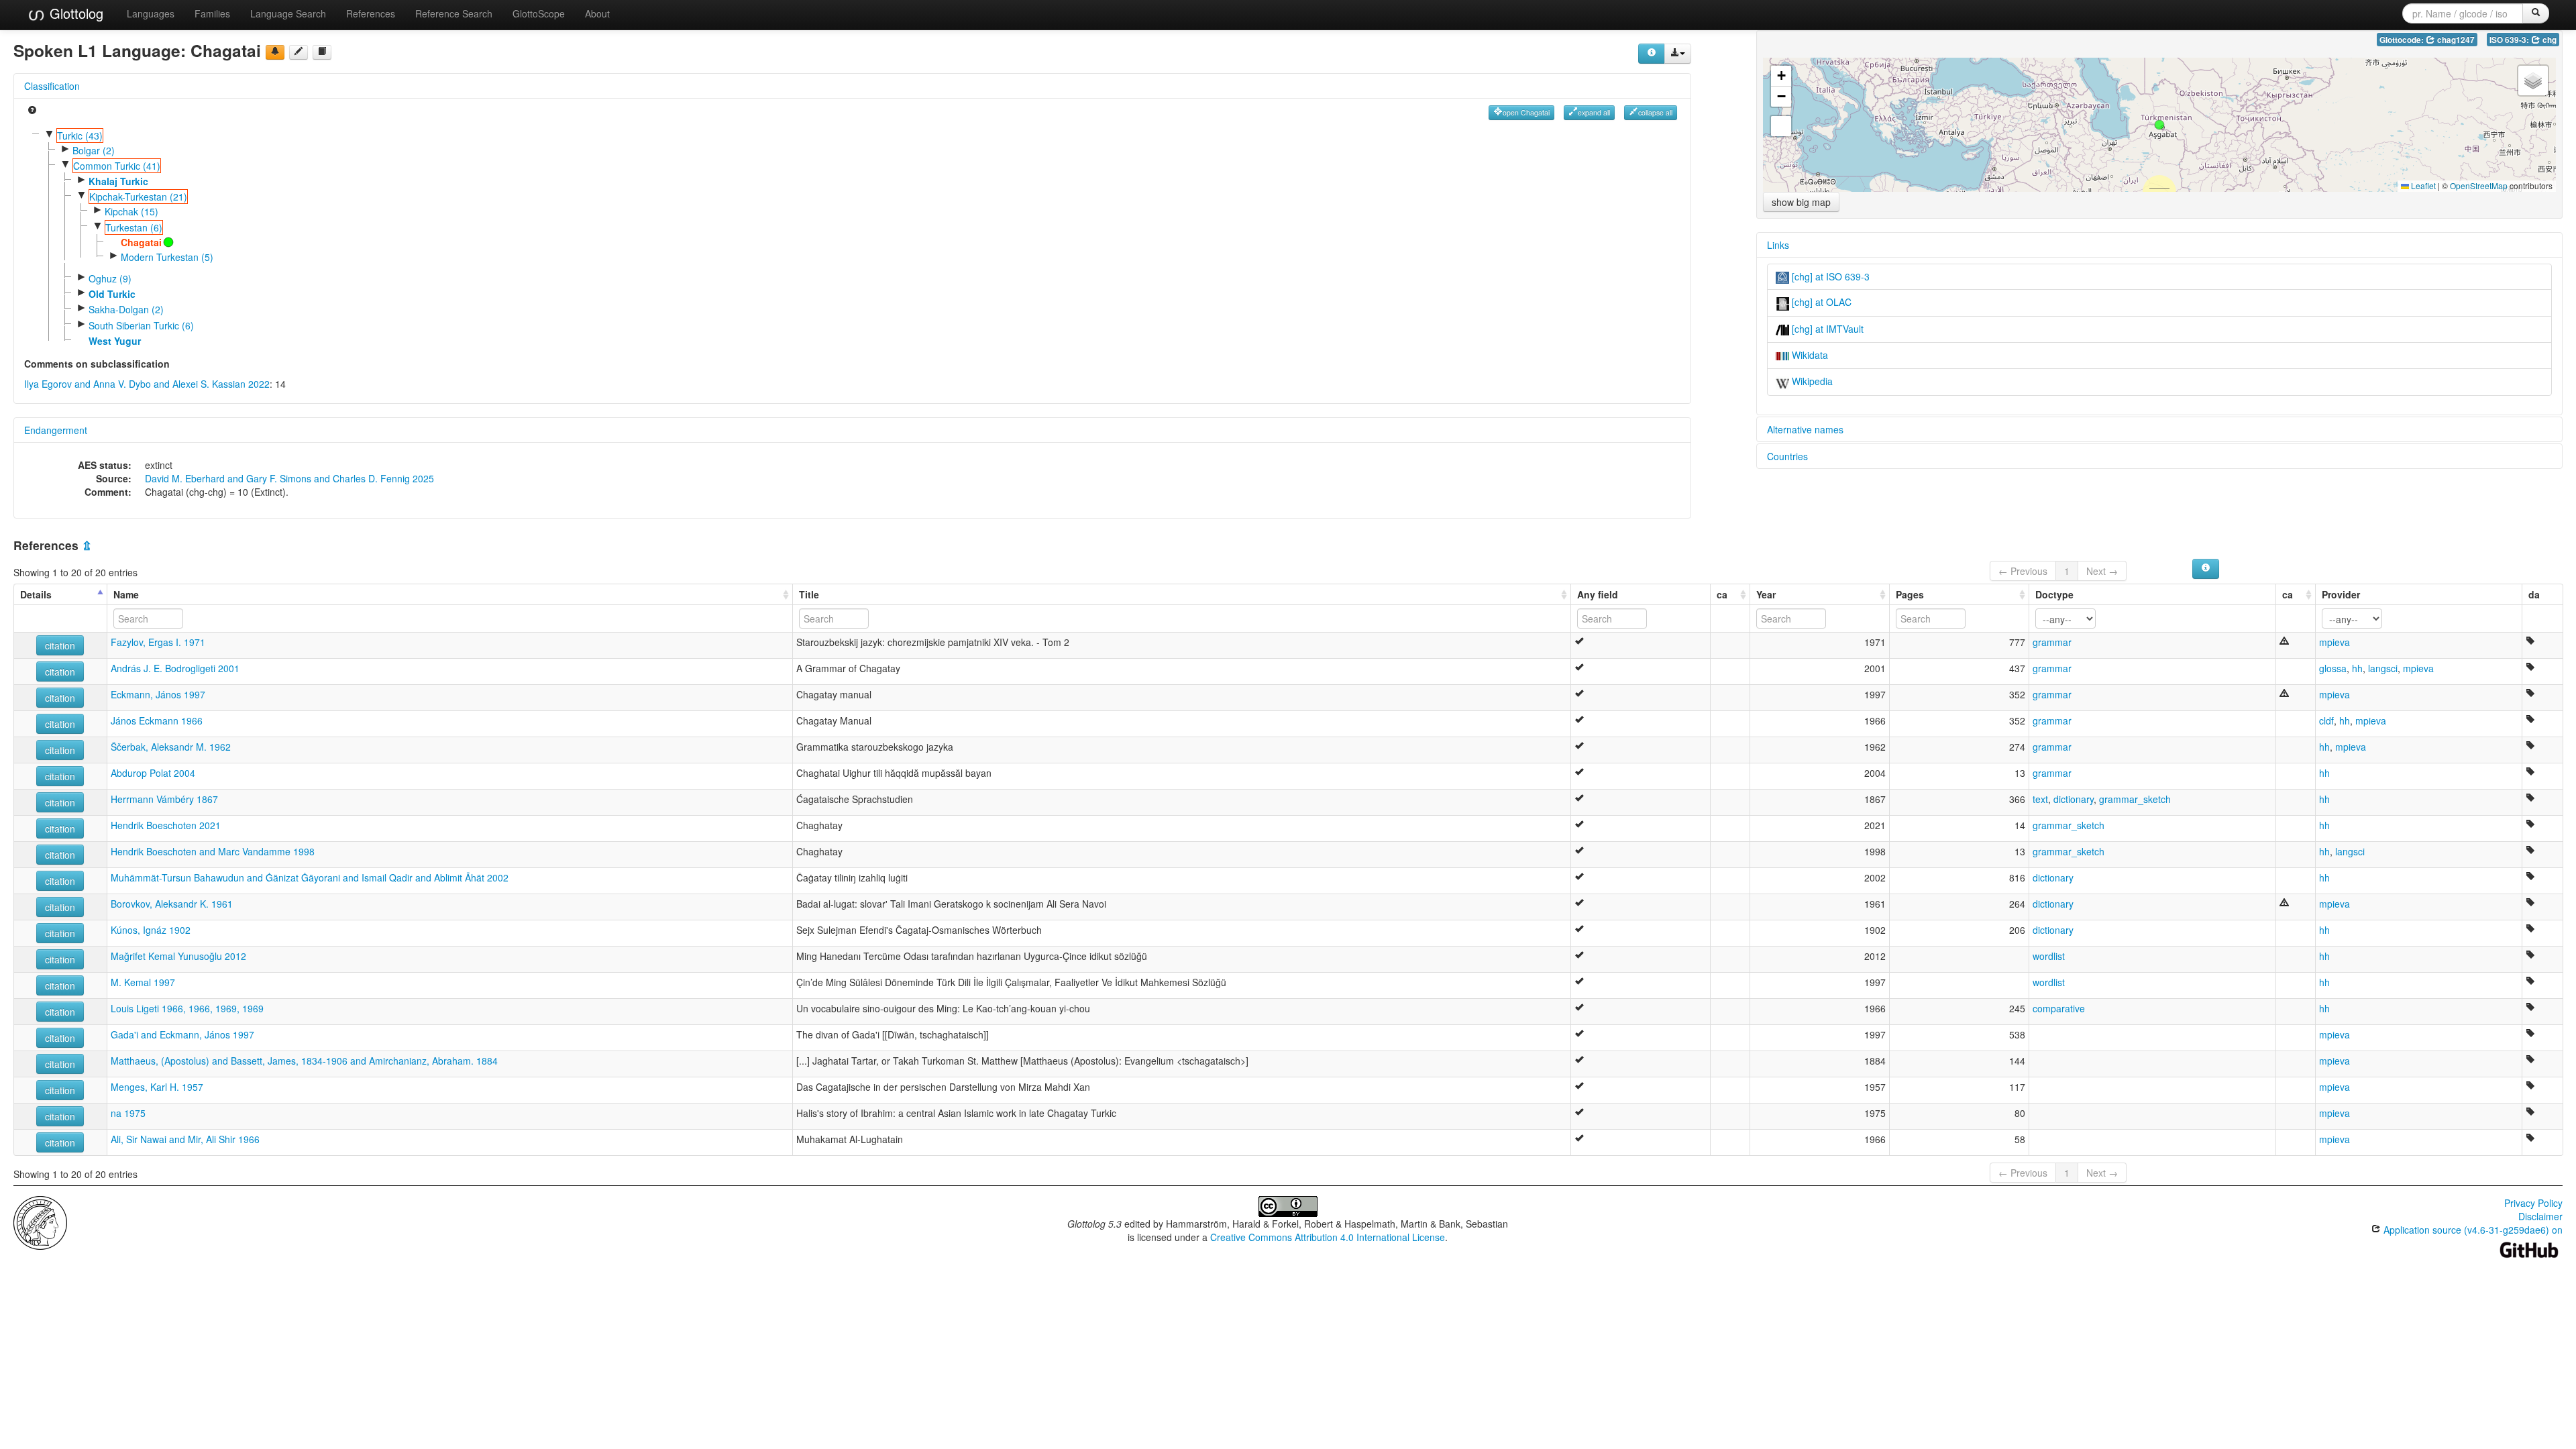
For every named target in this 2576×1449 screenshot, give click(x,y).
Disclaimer (2540, 1216)
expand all (1594, 112)
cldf (2326, 720)
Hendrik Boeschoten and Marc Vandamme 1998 (213, 851)
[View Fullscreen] (1781, 126)
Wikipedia (1811, 381)
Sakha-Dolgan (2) (126, 309)
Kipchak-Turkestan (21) (138, 197)
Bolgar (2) (94, 150)
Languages (151, 13)
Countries (1787, 456)
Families (212, 13)
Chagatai (141, 242)
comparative (2059, 1008)
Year (1766, 594)
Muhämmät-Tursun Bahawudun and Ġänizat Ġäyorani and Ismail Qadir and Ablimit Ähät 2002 (310, 877)
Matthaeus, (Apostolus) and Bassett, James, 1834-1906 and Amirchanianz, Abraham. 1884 (304, 1061)
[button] (2159, 125)
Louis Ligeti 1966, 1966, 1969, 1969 (187, 1008)
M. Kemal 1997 (143, 982)
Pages (1910, 594)
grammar (2052, 642)
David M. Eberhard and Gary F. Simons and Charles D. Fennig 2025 (289, 478)
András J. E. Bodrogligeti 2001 (175, 668)
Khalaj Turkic (118, 181)
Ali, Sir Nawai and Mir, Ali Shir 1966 (185, 1139)
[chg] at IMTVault (1826, 329)
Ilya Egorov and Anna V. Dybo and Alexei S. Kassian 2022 (147, 384)
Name (126, 594)
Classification (52, 86)
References (371, 13)
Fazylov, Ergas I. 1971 (158, 642)
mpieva (2334, 642)
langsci (2383, 668)
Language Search (288, 13)
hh (2357, 668)
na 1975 (128, 1113)
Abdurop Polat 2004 (153, 773)
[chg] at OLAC (1820, 302)
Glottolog (74, 13)
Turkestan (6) (134, 227)
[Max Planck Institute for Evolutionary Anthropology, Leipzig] (40, 1222)
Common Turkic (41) (117, 166)
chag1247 (2455, 40)
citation (60, 645)
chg (2548, 40)
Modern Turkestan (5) (167, 257)
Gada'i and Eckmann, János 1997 (182, 1034)
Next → (2102, 571)
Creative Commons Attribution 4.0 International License (1328, 1237)
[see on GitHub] (299, 52)
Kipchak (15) (131, 211)
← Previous (2023, 571)
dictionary (2074, 799)
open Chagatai (1526, 112)
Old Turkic (112, 294)
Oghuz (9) (110, 278)
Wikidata (1809, 355)
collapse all (1655, 112)
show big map (1801, 202)
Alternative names (1805, 429)
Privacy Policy (2533, 1203)
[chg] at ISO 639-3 (1829, 276)
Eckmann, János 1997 (158, 694)
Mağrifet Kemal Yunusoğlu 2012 (178, 956)
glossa (2333, 668)
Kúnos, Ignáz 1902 (151, 930)
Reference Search (454, 13)
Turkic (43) (80, 136)
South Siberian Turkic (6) (141, 325)
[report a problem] (275, 52)
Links (1778, 245)
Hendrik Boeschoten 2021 (166, 825)
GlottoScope (539, 13)
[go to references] (322, 52)
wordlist (2049, 956)
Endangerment (56, 430)
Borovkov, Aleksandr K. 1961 (172, 904)
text (2040, 799)
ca (1722, 594)
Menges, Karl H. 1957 (157, 1087)
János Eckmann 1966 (157, 720)
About (597, 13)
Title (809, 594)
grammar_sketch (2135, 799)
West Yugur (115, 341)
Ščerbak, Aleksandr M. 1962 (171, 747)
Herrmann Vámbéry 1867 (164, 799)
